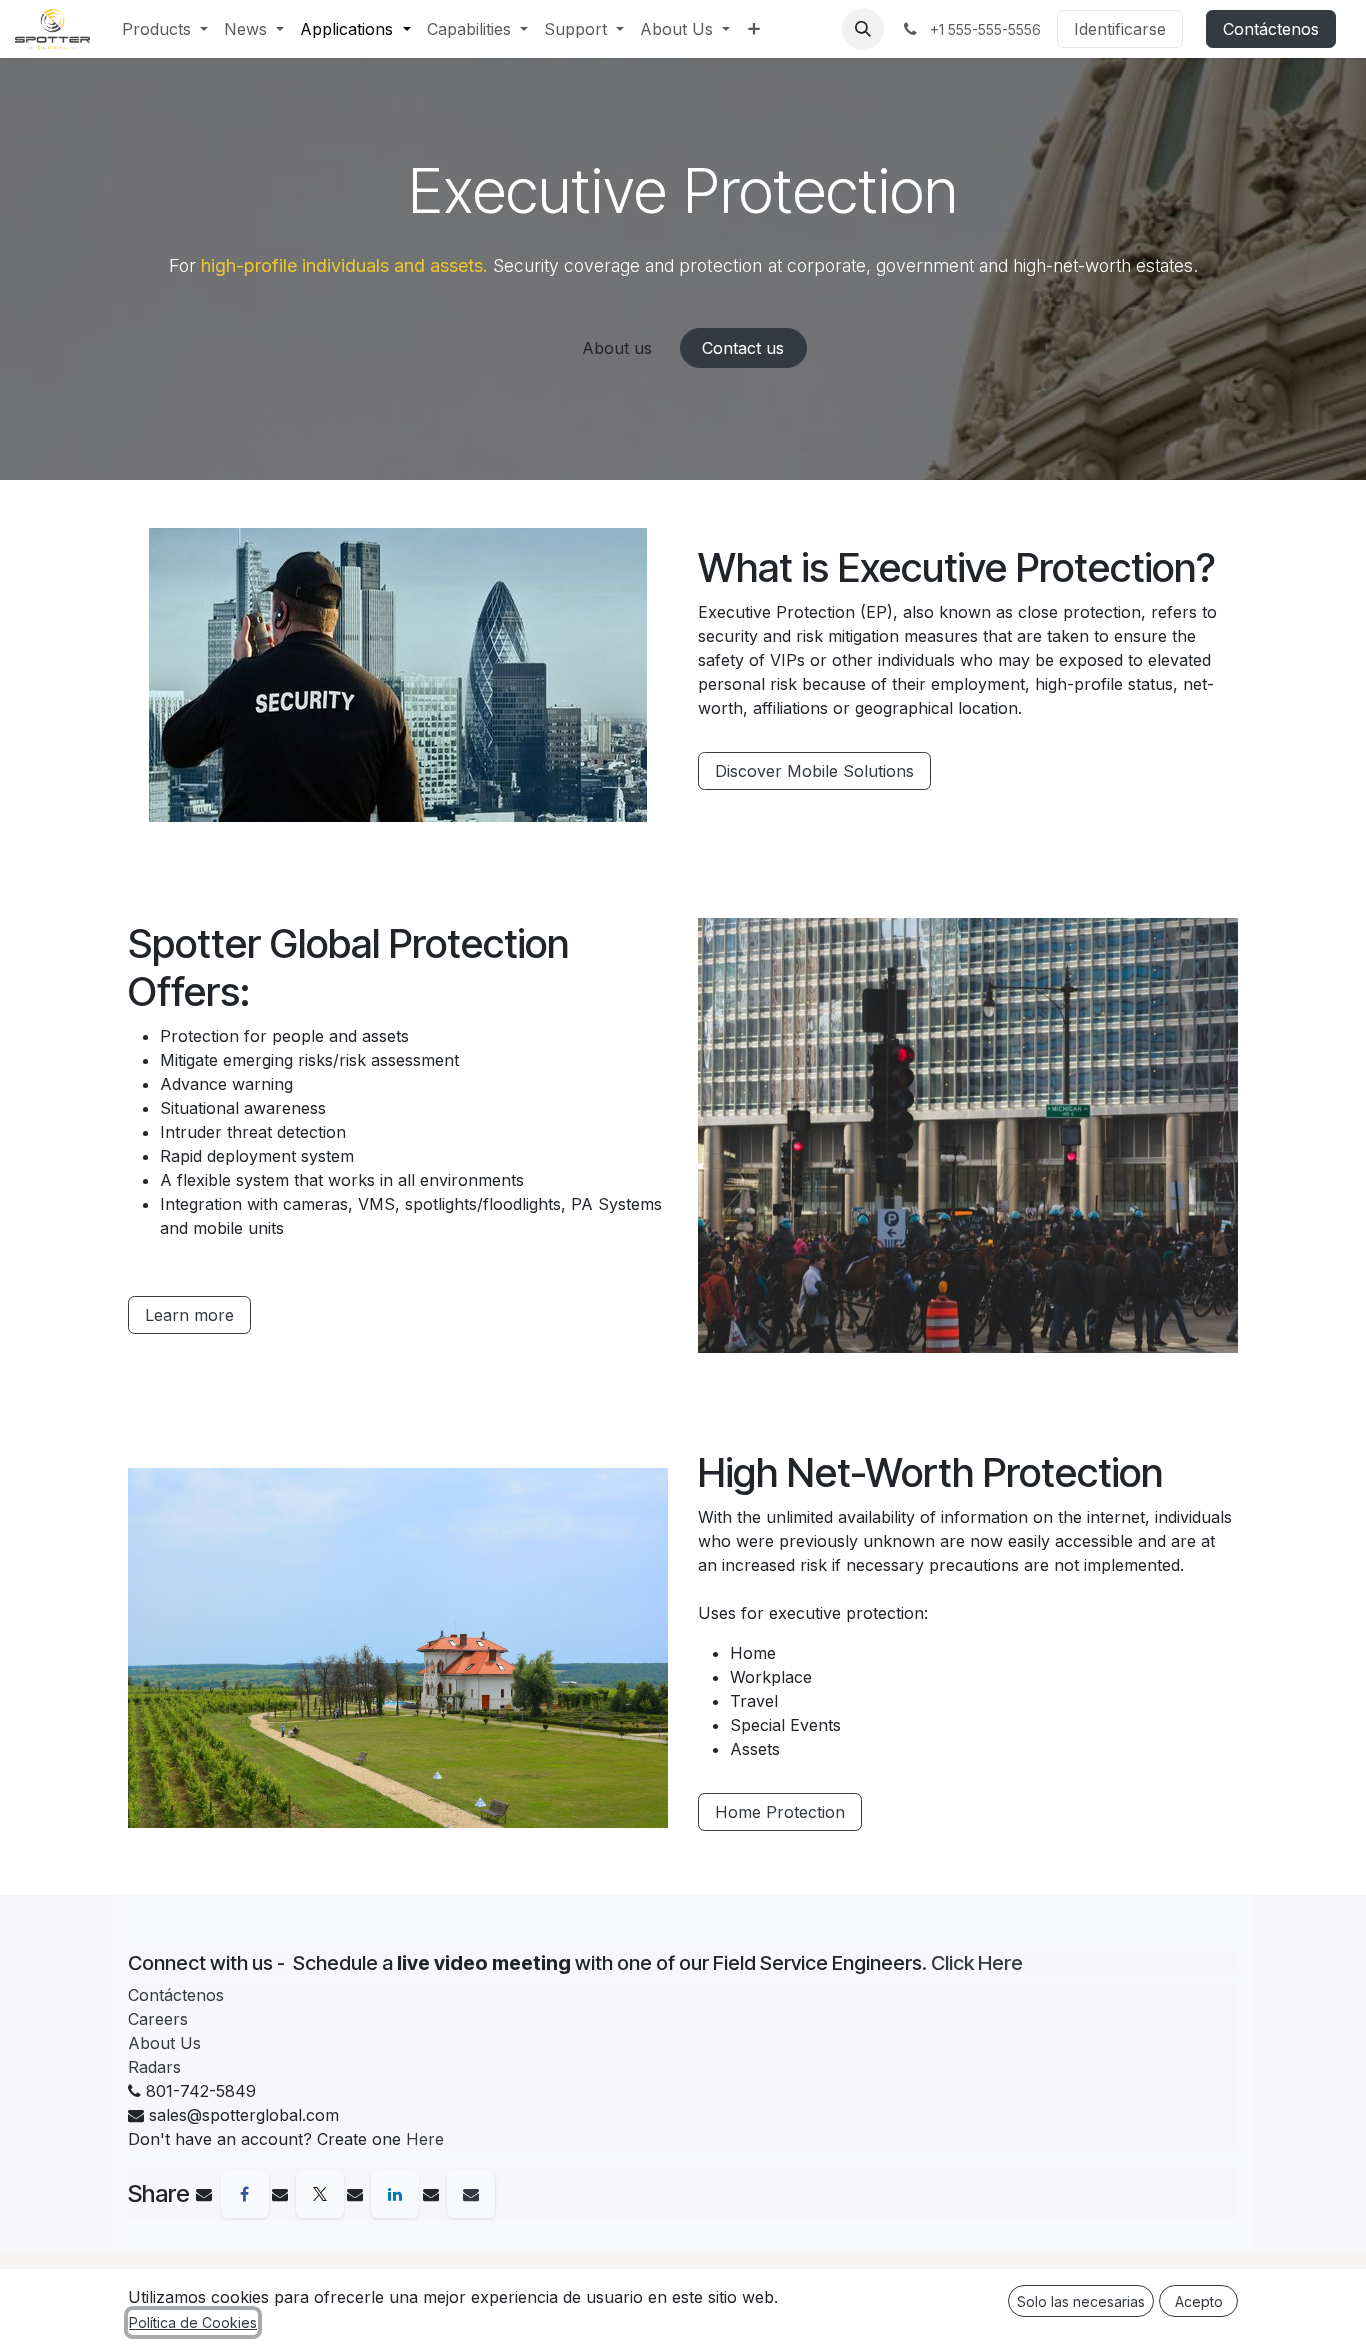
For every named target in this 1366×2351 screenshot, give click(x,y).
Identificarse (1120, 29)
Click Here (977, 1963)
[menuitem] (165, 29)
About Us (164, 2043)
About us (617, 348)
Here (425, 2139)
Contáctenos (1271, 29)
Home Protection (780, 1812)
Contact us (743, 348)
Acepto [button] (1199, 2301)
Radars (154, 2067)
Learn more (189, 1315)
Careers (158, 2019)
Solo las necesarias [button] (1081, 2301)
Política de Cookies (193, 2322)
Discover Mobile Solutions (814, 771)
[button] (863, 29)
